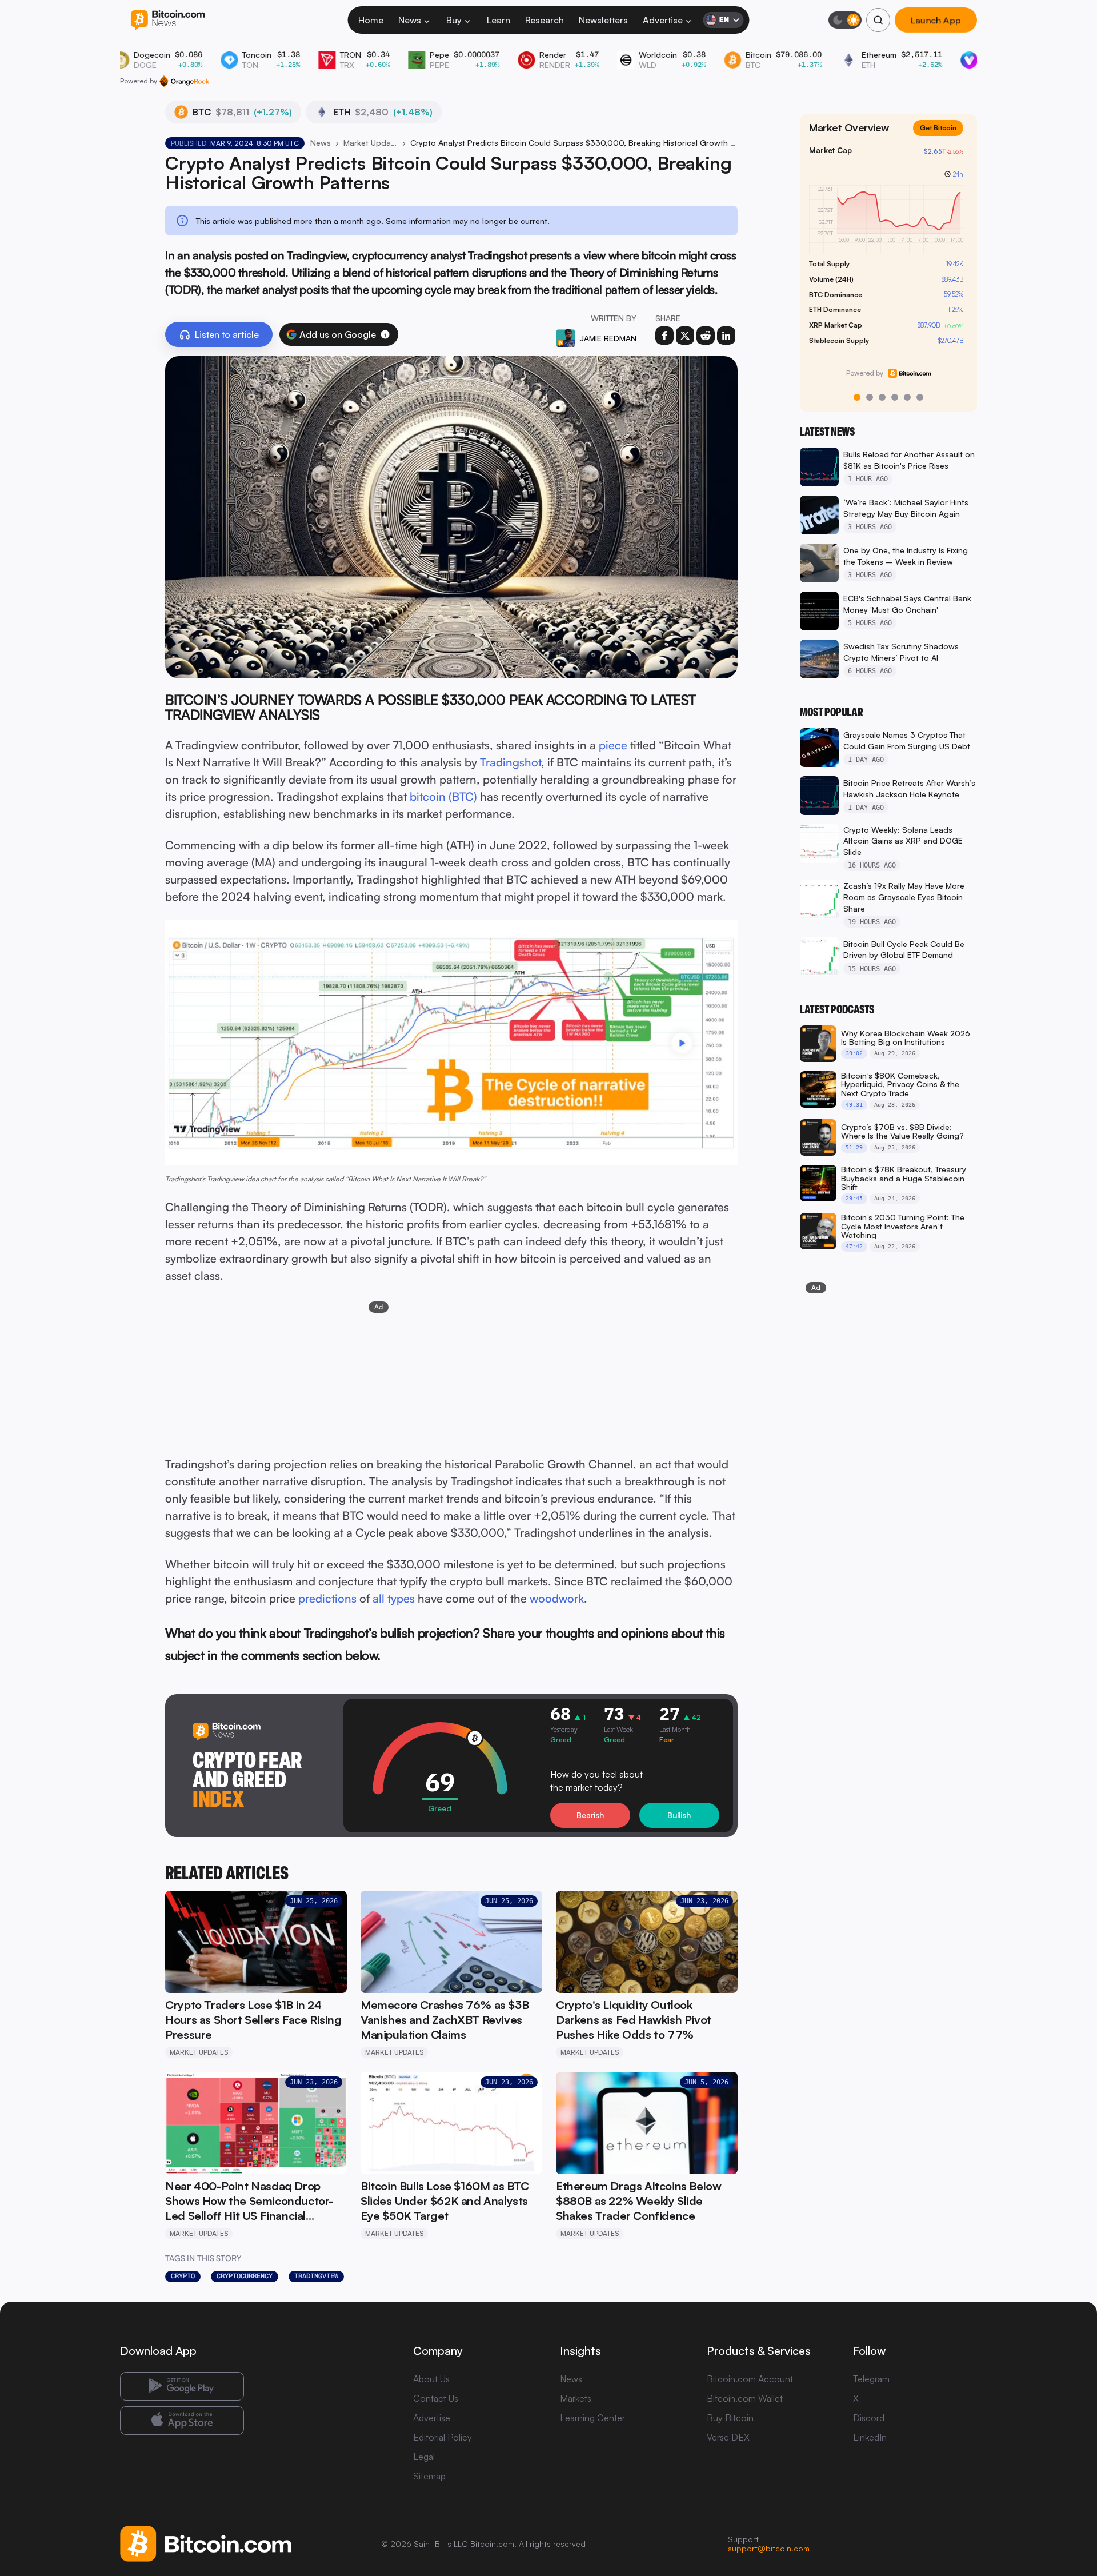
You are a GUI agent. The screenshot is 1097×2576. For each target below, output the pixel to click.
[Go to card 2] (870, 397)
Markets (576, 2398)
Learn (499, 20)
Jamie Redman (608, 338)
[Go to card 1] (857, 397)
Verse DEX (728, 2437)
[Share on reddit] (706, 336)
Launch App (936, 20)
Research (545, 20)
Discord (869, 2418)
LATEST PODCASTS (837, 1009)
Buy (454, 20)
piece (613, 745)
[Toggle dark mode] (845, 20)
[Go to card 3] (882, 397)
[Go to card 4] (895, 397)
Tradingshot (511, 762)
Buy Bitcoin (730, 2418)
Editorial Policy (443, 2437)
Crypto (183, 2276)
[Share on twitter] (685, 336)
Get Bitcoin (943, 137)
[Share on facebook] (664, 336)
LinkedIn (870, 2437)
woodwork (557, 1598)
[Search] (878, 20)
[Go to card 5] (907, 397)
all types (394, 1598)
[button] (385, 334)
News (410, 20)
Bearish (590, 1815)
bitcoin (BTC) (443, 796)
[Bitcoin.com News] (168, 20)
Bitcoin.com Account (750, 2379)
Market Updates (370, 143)
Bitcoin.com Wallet (745, 2398)
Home (371, 20)
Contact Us (436, 2398)
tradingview (316, 2276)
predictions (327, 1598)
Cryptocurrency (245, 2276)
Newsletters (603, 20)
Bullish (679, 1815)
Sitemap (429, 2476)
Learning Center (592, 2418)
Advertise (663, 20)
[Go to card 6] (920, 397)
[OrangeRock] (184, 81)
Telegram (871, 2379)
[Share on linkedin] (726, 336)
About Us (431, 2379)
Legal (424, 2457)
